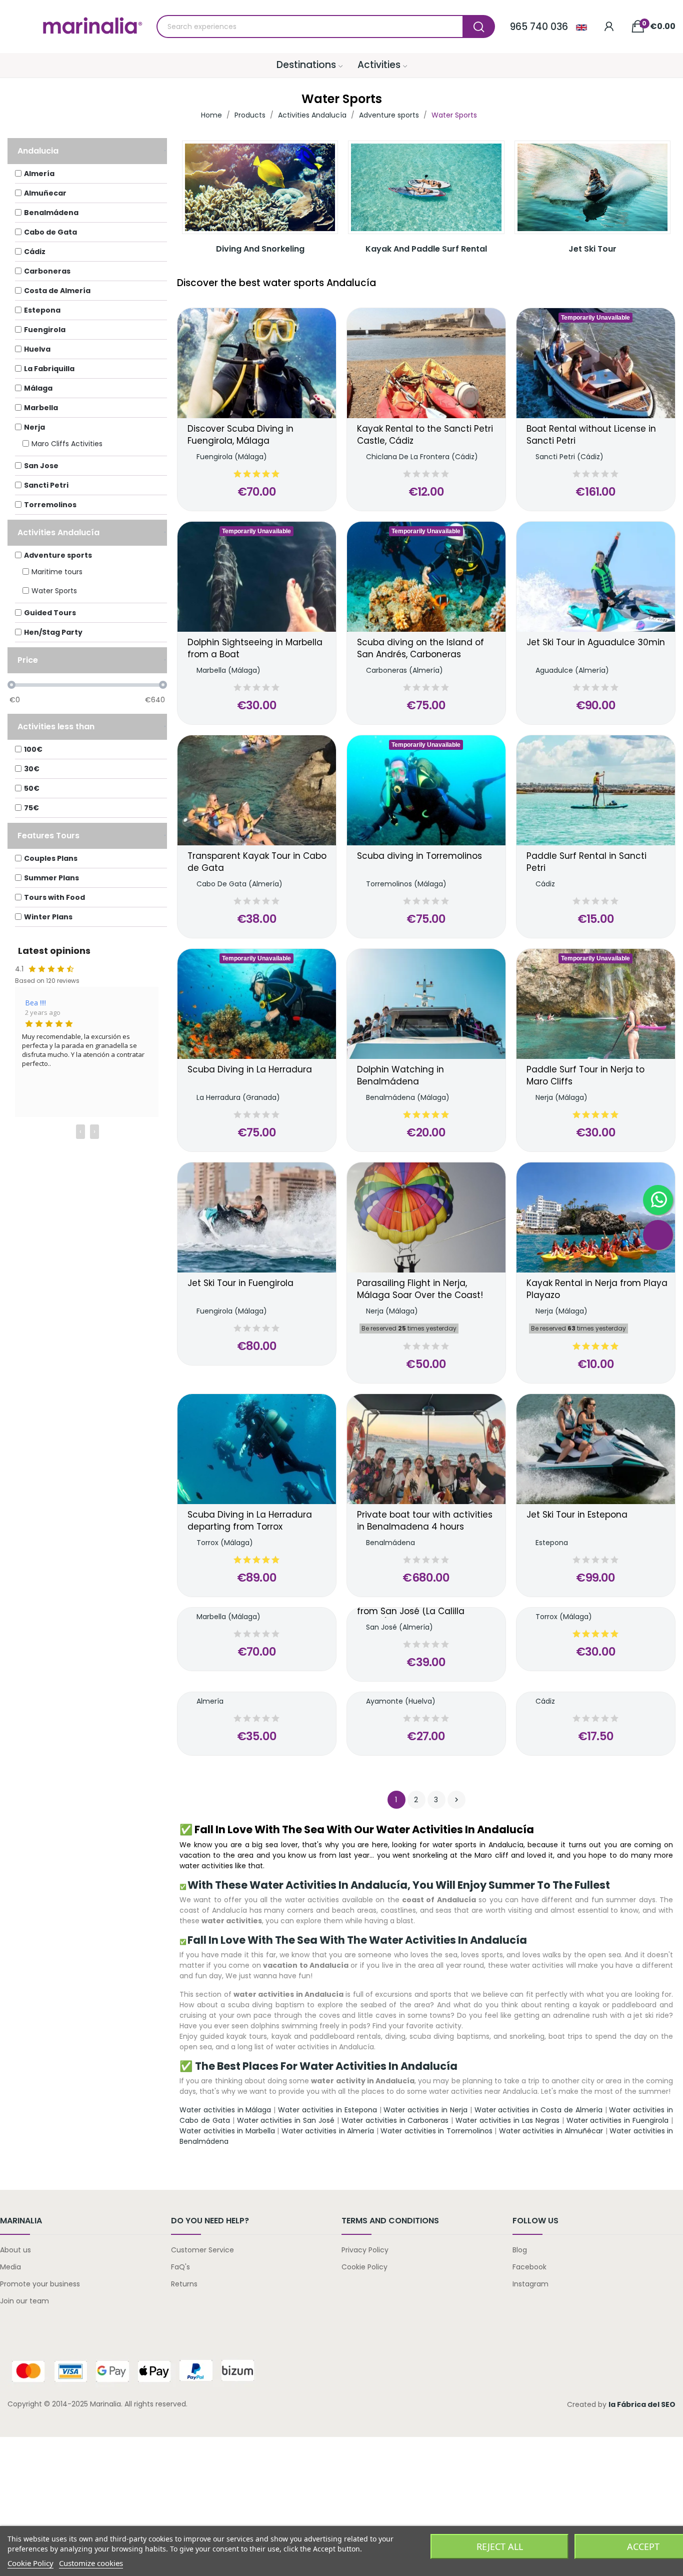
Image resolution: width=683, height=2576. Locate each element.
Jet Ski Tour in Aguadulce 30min (596, 642)
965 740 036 (539, 27)
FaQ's (180, 2267)
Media (10, 2267)
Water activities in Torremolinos (436, 2131)
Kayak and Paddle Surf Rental (426, 249)
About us (15, 2250)
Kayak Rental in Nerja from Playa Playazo (597, 1289)
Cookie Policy (364, 2267)
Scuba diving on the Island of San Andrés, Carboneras (420, 649)
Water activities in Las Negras (507, 2120)
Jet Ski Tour (592, 249)
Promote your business (40, 2284)
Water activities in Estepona (327, 2110)
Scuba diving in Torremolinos (419, 856)
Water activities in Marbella (227, 2131)
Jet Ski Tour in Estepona (577, 1515)
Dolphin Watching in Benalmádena (400, 1076)
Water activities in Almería (328, 2131)
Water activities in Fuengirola (618, 2120)
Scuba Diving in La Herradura (250, 1070)
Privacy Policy (365, 2250)
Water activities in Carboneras (395, 2120)
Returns (184, 2284)
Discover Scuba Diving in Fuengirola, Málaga (240, 435)
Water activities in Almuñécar (551, 2131)
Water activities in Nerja (425, 2110)
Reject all (500, 2546)
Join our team (24, 2301)
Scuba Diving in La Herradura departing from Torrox (250, 1521)
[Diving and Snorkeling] (260, 187)
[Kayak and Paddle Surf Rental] (426, 187)
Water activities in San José (286, 2120)
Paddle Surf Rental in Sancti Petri (586, 862)
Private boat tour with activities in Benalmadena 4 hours (425, 1521)
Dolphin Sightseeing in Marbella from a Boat (255, 649)
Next (456, 1800)
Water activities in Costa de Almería (538, 2110)
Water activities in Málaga (225, 2110)
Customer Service (202, 2250)
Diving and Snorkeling (260, 249)
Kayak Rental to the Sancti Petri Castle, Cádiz (425, 435)
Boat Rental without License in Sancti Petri (591, 435)
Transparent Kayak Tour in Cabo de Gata (257, 862)
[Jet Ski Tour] (592, 187)
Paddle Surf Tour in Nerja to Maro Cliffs (585, 1076)
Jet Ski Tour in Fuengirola (240, 1283)
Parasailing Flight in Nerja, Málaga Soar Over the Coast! (420, 1289)
